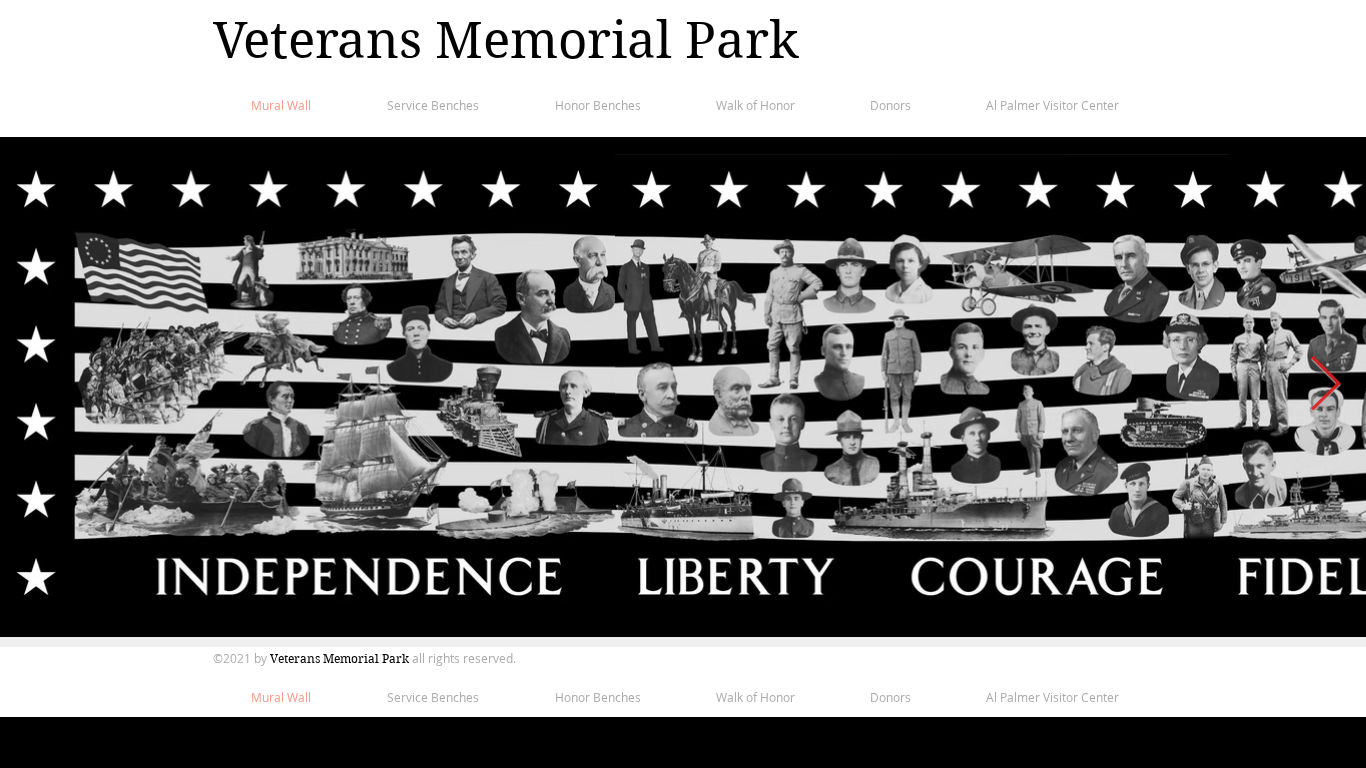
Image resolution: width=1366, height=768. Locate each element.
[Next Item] (1325, 384)
